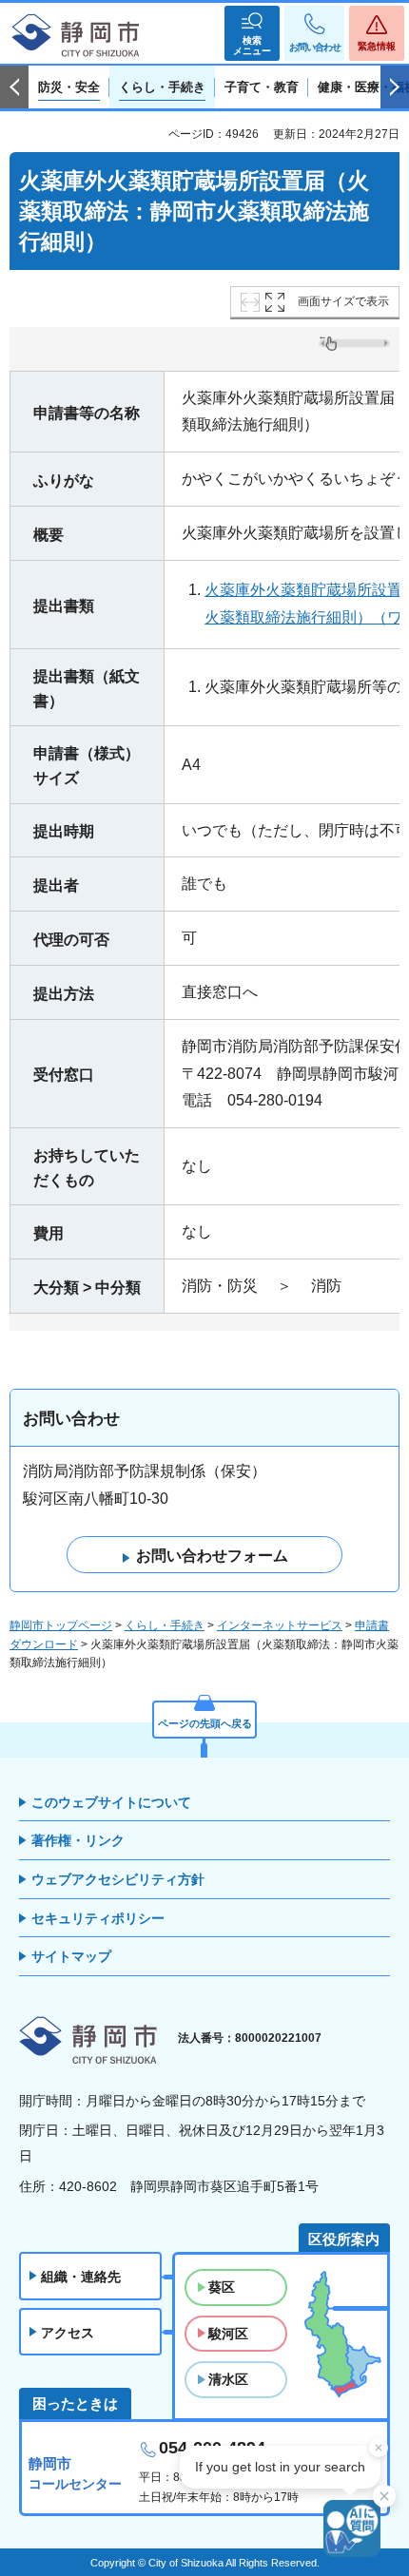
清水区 (228, 2379)
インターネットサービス (280, 1625)
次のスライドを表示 (395, 87)
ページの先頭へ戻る (205, 1723)
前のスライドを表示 (14, 87)
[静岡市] (76, 36)
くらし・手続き (165, 1625)
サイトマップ (71, 1956)
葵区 (222, 2287)
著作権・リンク (78, 1840)
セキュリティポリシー (98, 1918)
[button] (252, 33)
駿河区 (228, 2334)
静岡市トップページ (61, 1625)
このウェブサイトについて (111, 1802)
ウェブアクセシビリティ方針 (118, 1879)
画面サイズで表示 (343, 301)
